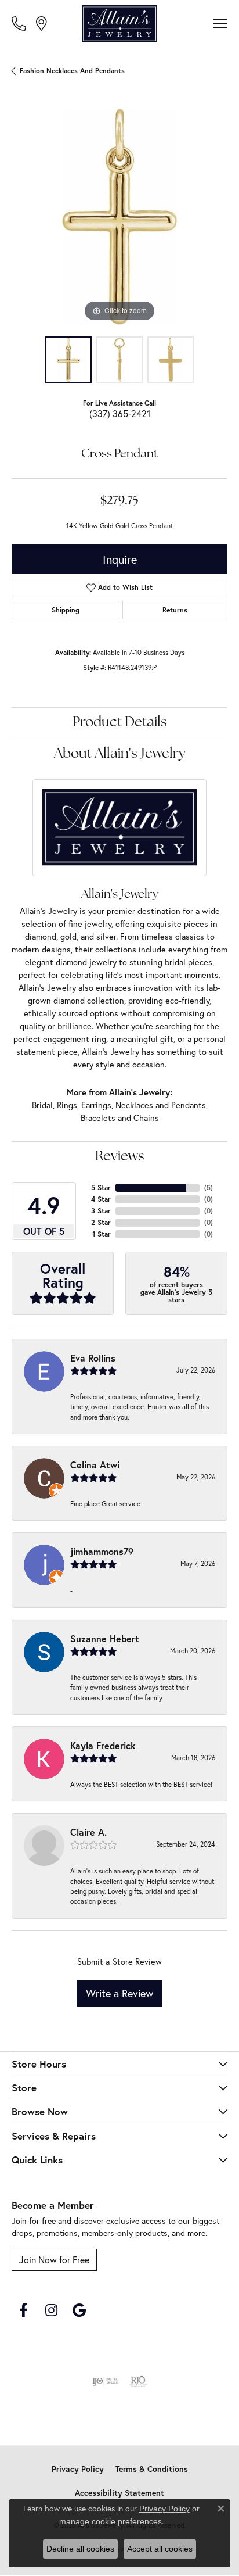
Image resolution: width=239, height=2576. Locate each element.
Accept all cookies (160, 2549)
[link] (20, 23)
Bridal (42, 1105)
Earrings (96, 1105)
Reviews (120, 1157)
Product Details (120, 723)
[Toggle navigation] (220, 24)
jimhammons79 (102, 1551)
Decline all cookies (80, 2549)
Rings (67, 1105)
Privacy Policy (78, 2469)
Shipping (66, 610)
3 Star (101, 1211)
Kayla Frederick (103, 1745)
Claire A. (88, 1832)
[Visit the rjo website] (138, 2381)
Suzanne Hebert (105, 1638)
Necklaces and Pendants (161, 1105)
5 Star (101, 1187)
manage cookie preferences (111, 2521)
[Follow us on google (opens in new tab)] (79, 2310)
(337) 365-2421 (120, 413)
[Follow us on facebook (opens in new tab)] (23, 2310)
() (209, 1187)
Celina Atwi (95, 1465)
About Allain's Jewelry (120, 754)
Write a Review (119, 1993)
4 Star (101, 1199)
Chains (146, 1118)
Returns (175, 610)
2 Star (101, 1222)
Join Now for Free (54, 2260)
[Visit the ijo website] (105, 2381)
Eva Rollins (93, 1358)
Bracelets (98, 1118)
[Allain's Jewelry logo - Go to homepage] (119, 24)
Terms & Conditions (152, 2469)
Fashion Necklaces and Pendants (72, 71)
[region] (119, 217)
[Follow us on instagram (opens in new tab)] (51, 2310)
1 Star (102, 1234)
